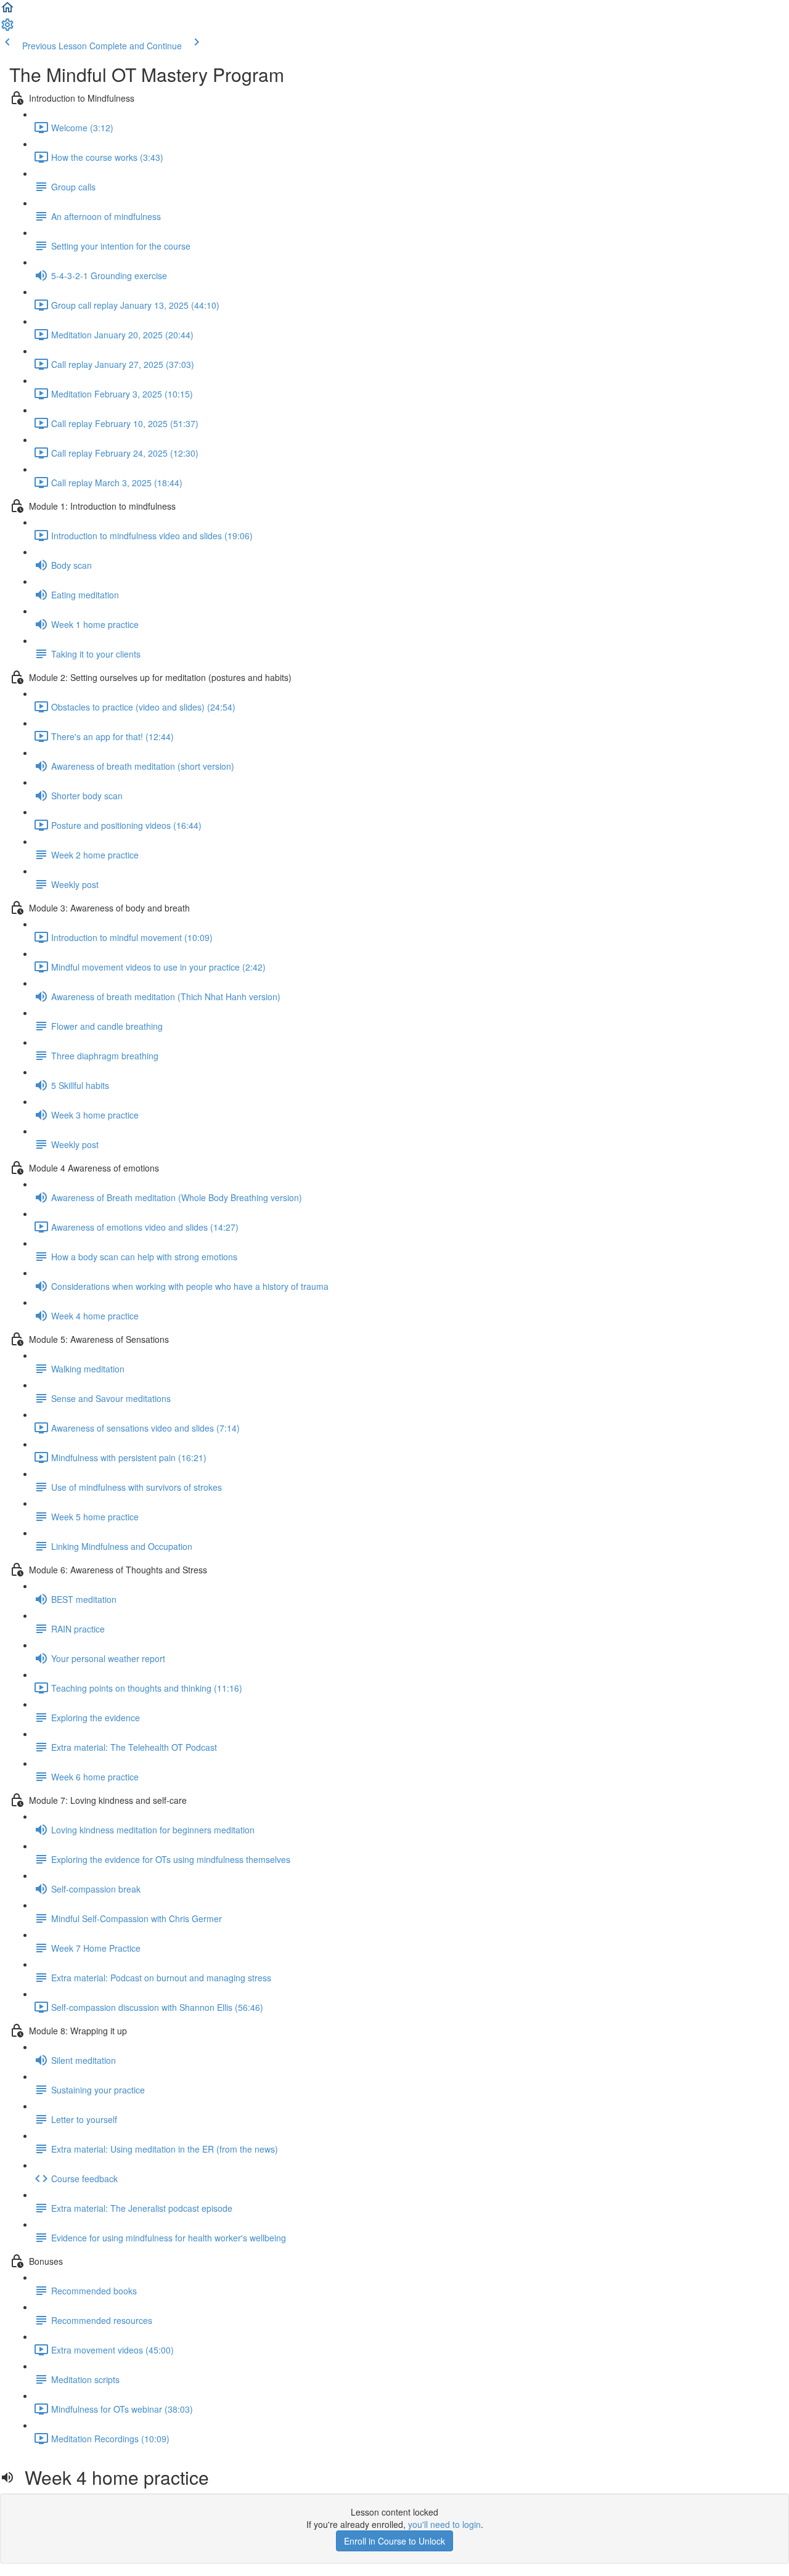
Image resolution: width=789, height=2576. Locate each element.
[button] (7, 11)
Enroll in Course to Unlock (394, 2541)
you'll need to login (444, 2524)
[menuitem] (7, 28)
